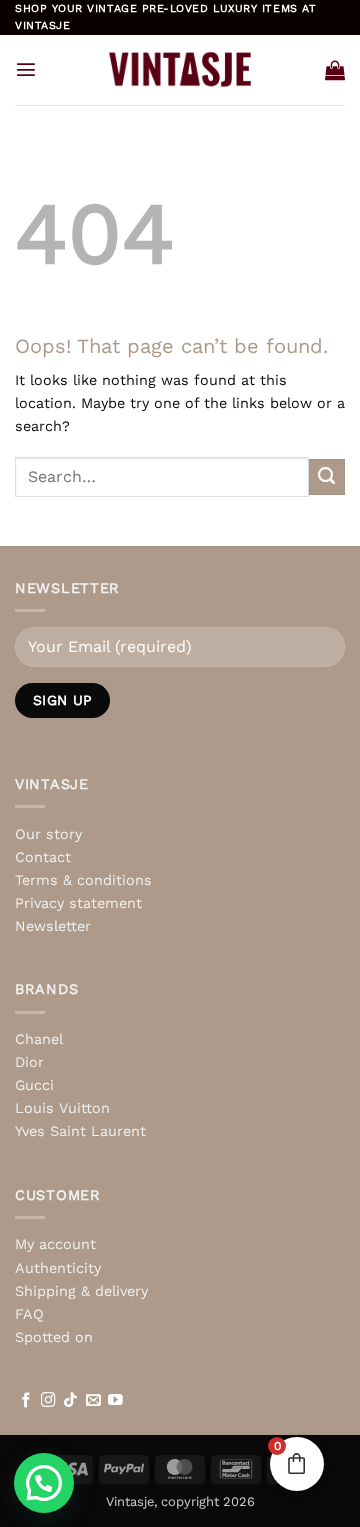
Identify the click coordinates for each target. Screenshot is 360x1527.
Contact (43, 857)
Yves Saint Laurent (80, 1131)
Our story (48, 834)
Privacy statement (78, 903)
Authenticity (58, 1268)
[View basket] (335, 70)
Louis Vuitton (62, 1108)
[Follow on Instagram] (48, 1401)
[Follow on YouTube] (115, 1401)
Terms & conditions (83, 880)
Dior (29, 1062)
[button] (26, 69)
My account (55, 1244)
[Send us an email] (93, 1401)
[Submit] (327, 477)
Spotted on (54, 1337)
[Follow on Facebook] (26, 1401)
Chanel (39, 1039)
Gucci (34, 1085)
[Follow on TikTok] (70, 1401)
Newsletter (53, 926)
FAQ (29, 1314)
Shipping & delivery (81, 1291)
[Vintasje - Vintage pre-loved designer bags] (180, 69)
